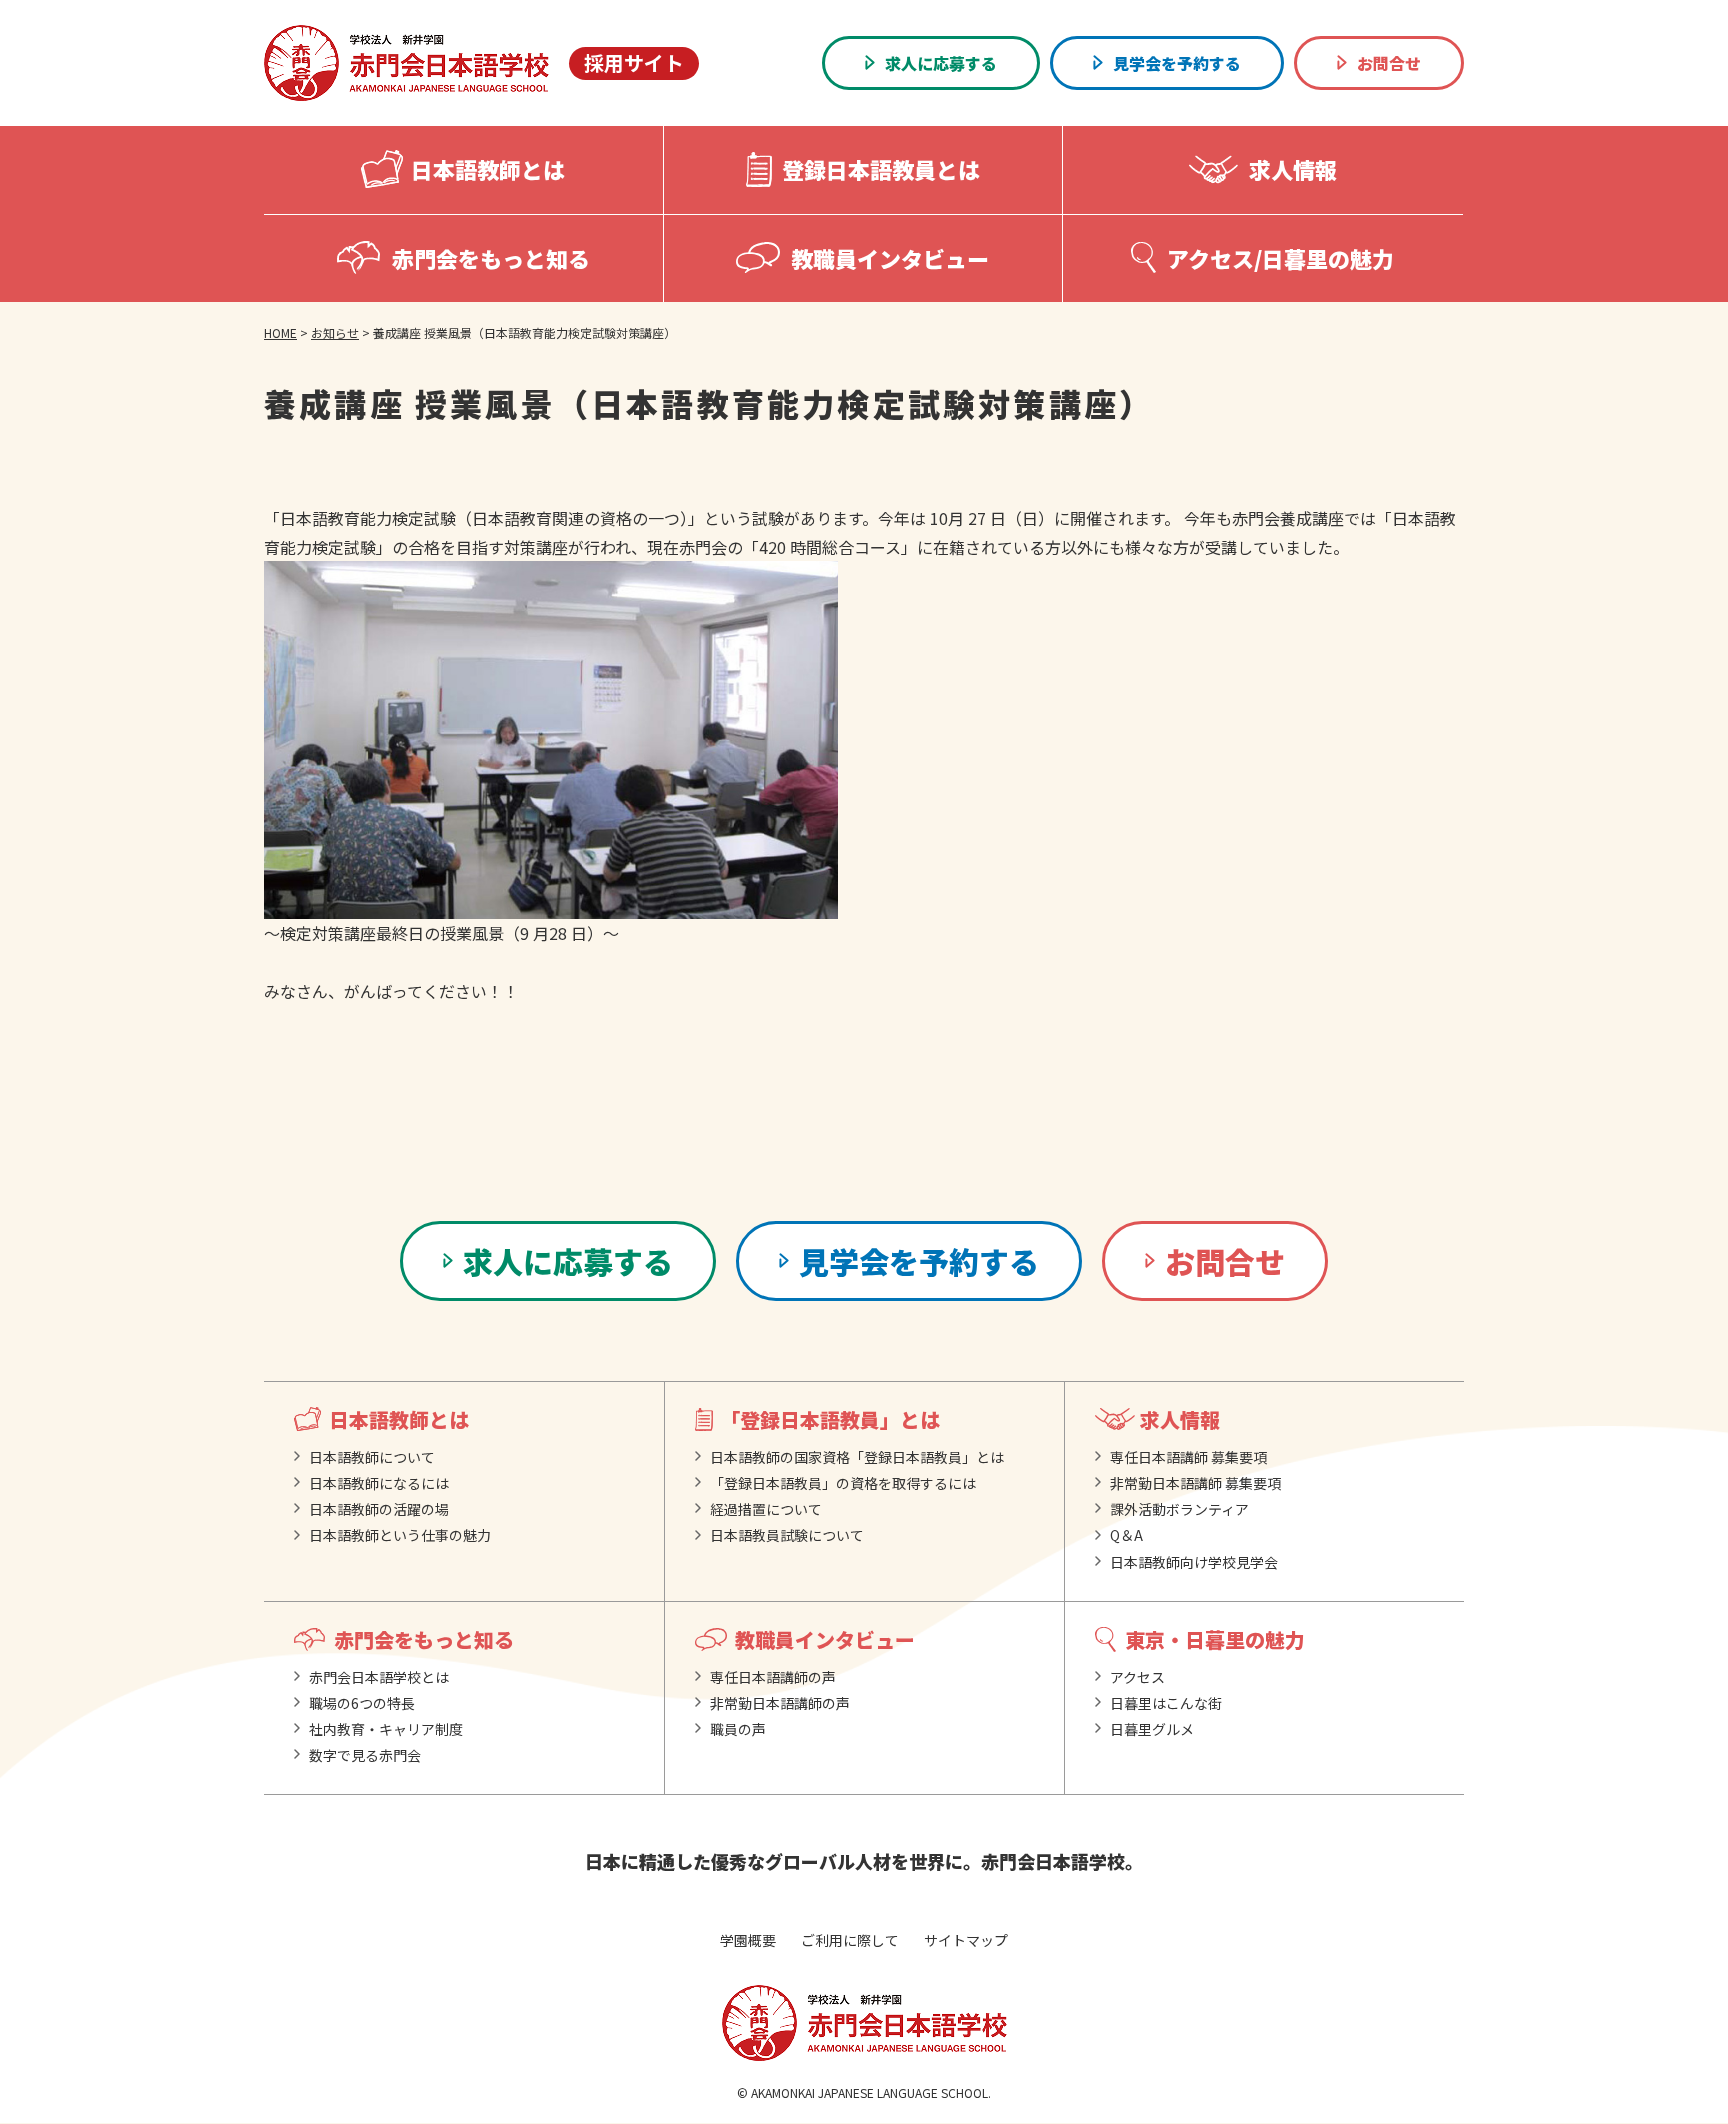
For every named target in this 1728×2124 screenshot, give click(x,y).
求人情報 (1180, 1419)
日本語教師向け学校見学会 (1194, 1562)
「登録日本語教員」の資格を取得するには (843, 1483)
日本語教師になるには (379, 1483)
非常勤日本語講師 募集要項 (1195, 1483)
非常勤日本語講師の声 (780, 1703)
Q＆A (1126, 1535)
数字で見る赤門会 (365, 1755)
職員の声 (738, 1729)
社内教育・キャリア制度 (386, 1729)
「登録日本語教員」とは (830, 1419)
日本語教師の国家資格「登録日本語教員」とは (857, 1457)
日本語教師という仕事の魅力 (400, 1535)
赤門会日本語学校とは (379, 1677)
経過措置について (766, 1509)
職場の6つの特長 (362, 1703)
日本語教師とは (399, 1419)
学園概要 (748, 1940)
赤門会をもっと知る (424, 1639)
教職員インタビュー (825, 1639)
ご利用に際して (850, 1940)
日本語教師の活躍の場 (379, 1509)
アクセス (1137, 1677)
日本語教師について (372, 1457)
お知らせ (335, 332)
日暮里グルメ (1152, 1729)
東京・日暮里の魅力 (1215, 1639)
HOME (280, 332)
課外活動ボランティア (1179, 1509)
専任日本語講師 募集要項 (1188, 1457)
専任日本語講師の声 (773, 1677)
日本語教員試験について (787, 1535)
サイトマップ (966, 1940)
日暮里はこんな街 (1166, 1703)
